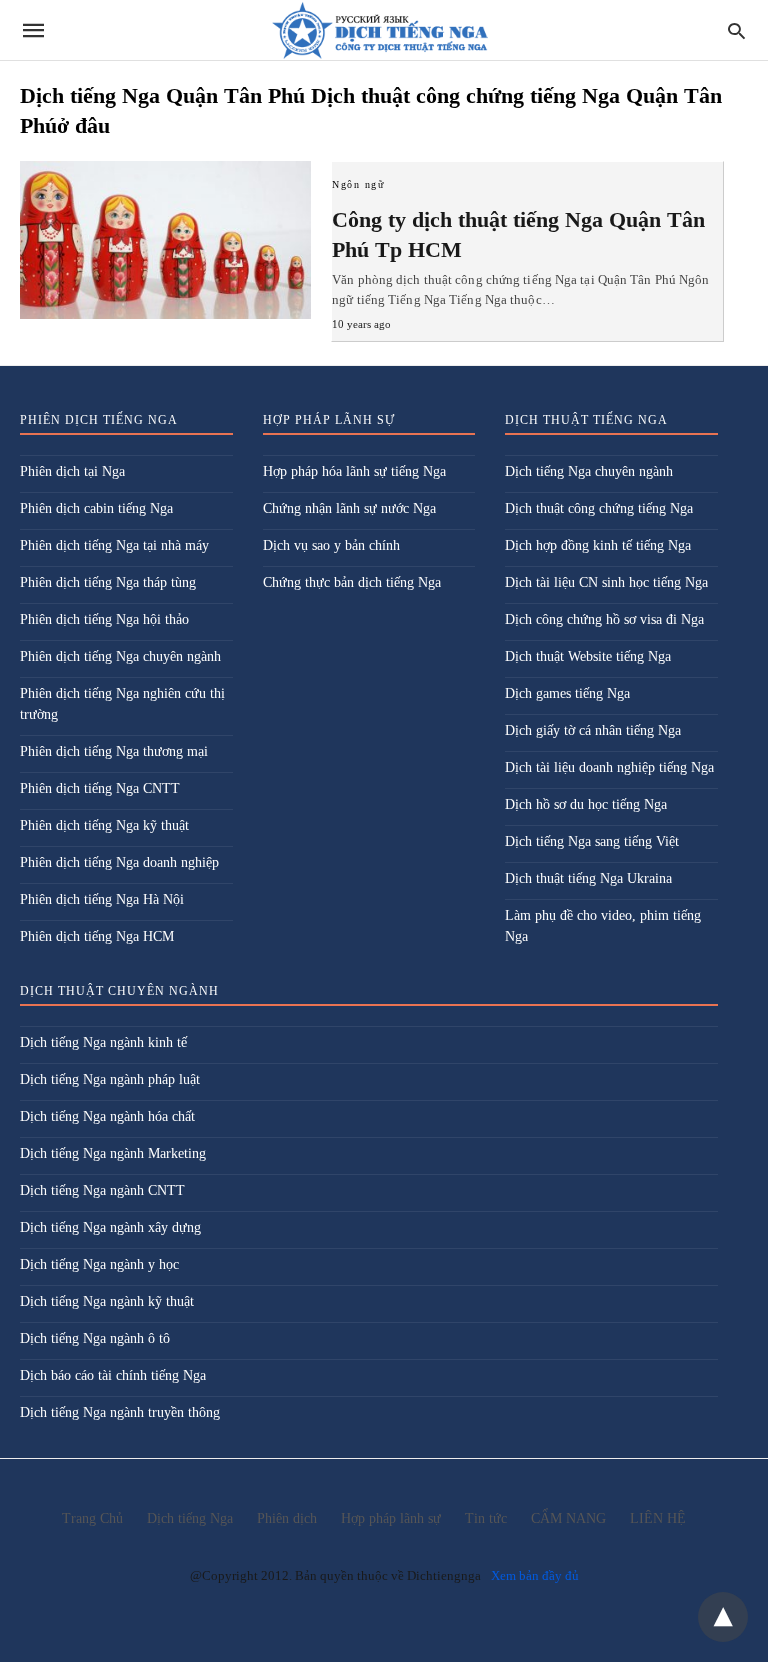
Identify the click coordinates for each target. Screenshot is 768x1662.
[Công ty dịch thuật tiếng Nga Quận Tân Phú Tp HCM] (165, 240)
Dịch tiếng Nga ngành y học (99, 1264)
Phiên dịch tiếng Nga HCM (97, 936)
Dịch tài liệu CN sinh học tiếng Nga (606, 582)
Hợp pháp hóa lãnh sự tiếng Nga (354, 471)
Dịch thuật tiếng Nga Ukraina (588, 878)
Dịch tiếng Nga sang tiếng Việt (592, 841)
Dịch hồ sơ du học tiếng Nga (586, 804)
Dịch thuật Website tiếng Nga (588, 656)
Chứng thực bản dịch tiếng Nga (352, 582)
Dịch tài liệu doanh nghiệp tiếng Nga (609, 767)
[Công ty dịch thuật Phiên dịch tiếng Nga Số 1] (383, 30)
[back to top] (723, 1617)
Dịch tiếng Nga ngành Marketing (113, 1153)
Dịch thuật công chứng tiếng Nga (599, 508)
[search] (736, 30)
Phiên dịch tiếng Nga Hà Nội (102, 899)
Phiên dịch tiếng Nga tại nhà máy (114, 545)
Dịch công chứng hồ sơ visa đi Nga (604, 619)
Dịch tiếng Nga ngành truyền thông (120, 1412)
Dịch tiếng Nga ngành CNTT (102, 1190)
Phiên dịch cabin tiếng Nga (96, 508)
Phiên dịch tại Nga (72, 471)
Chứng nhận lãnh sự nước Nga (349, 508)
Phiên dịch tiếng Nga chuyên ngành (120, 656)
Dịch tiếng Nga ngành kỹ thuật (107, 1301)
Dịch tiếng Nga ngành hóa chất (107, 1116)
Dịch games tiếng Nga (567, 693)
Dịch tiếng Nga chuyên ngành (589, 471)
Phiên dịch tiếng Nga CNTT (100, 788)
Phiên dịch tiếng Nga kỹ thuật (104, 825)
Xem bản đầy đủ (535, 1575)
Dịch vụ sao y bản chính (331, 545)
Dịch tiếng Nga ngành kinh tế (103, 1042)
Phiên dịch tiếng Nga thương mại (114, 751)
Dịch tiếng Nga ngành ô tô (95, 1338)
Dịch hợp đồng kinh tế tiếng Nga (598, 545)
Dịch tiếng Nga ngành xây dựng (110, 1227)
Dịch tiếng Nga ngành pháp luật (110, 1079)
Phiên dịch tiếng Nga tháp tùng (108, 582)
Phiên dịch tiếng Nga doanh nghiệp (119, 862)
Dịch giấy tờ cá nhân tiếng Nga (593, 730)
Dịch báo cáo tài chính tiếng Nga (113, 1375)
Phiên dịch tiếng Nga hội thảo (104, 619)
